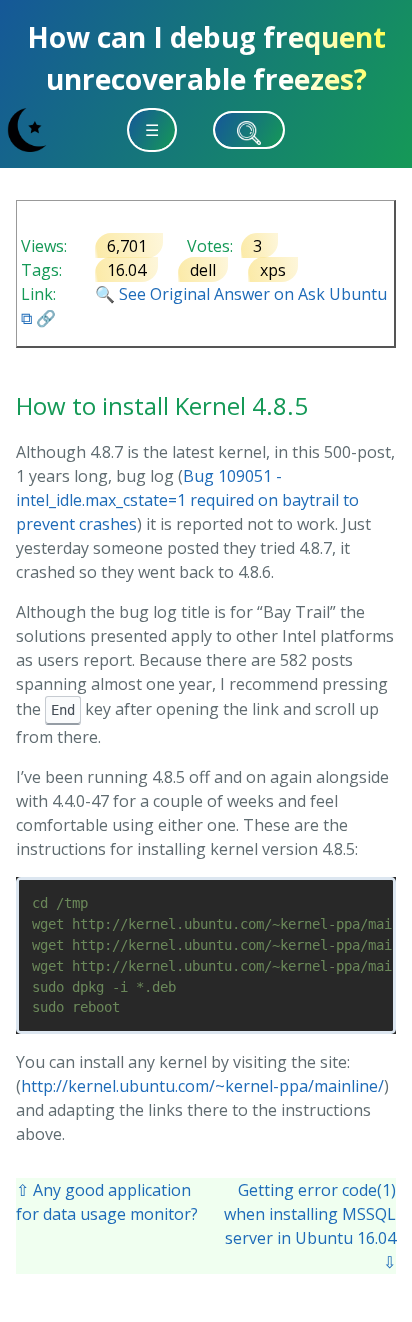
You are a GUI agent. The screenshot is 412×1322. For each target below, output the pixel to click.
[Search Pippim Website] (249, 130)
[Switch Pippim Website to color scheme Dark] (27, 130)
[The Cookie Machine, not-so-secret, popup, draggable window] (386, 129)
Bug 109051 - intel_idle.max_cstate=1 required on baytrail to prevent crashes (187, 500)
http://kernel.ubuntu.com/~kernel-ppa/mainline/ (202, 1086)
